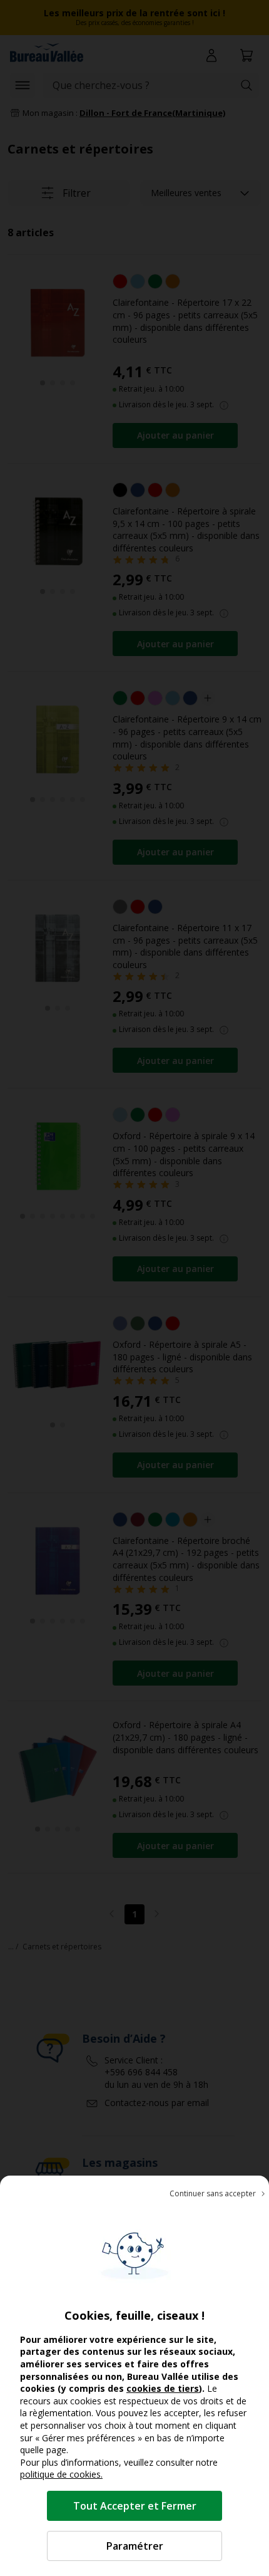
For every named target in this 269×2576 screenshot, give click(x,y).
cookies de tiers (163, 2388)
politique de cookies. (61, 2474)
